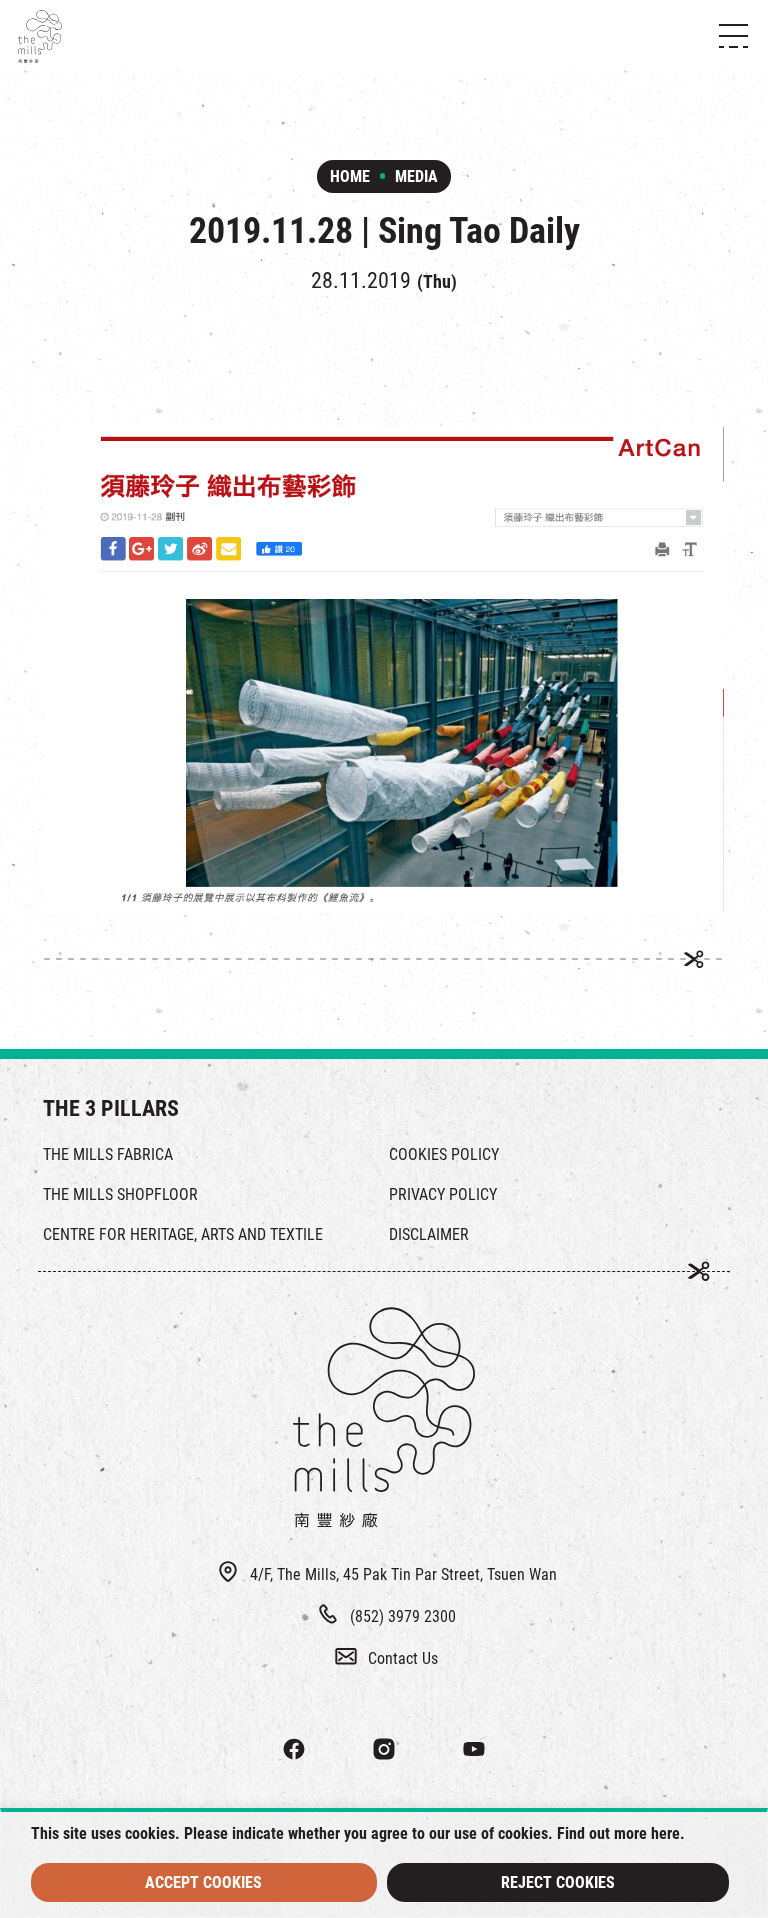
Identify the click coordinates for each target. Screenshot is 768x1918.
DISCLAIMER (429, 1234)
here (665, 1833)
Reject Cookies (558, 1882)
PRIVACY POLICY (443, 1194)
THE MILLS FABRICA (108, 1154)
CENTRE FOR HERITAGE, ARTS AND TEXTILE (183, 1234)
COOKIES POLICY (444, 1154)
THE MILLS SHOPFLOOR (120, 1194)
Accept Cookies (203, 1882)
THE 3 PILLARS (111, 1108)
